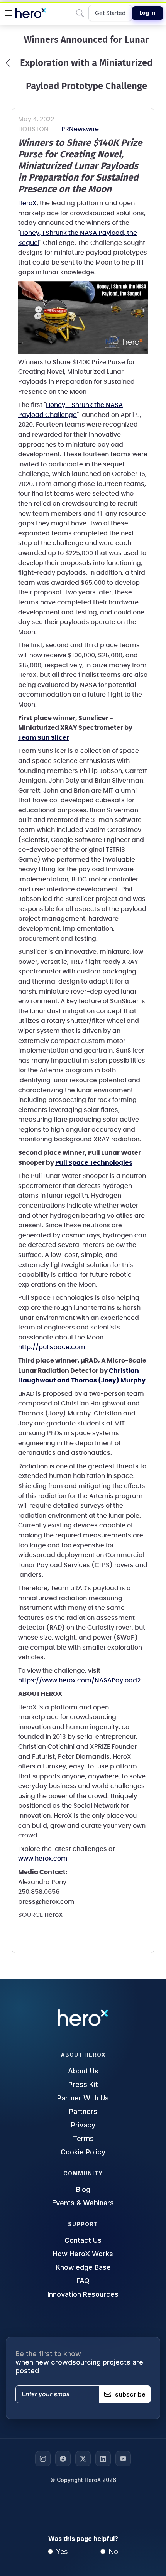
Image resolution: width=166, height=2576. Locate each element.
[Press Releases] (8, 63)
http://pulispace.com (52, 1347)
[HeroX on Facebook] (63, 2459)
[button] (8, 13)
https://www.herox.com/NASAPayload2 (79, 1680)
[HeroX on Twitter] (83, 2459)
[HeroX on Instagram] (43, 2459)
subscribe (130, 2394)
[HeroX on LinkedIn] (103, 2459)
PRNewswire (80, 129)
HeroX (27, 203)
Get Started (110, 13)
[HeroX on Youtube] (123, 2459)
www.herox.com (43, 1859)
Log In (147, 13)
